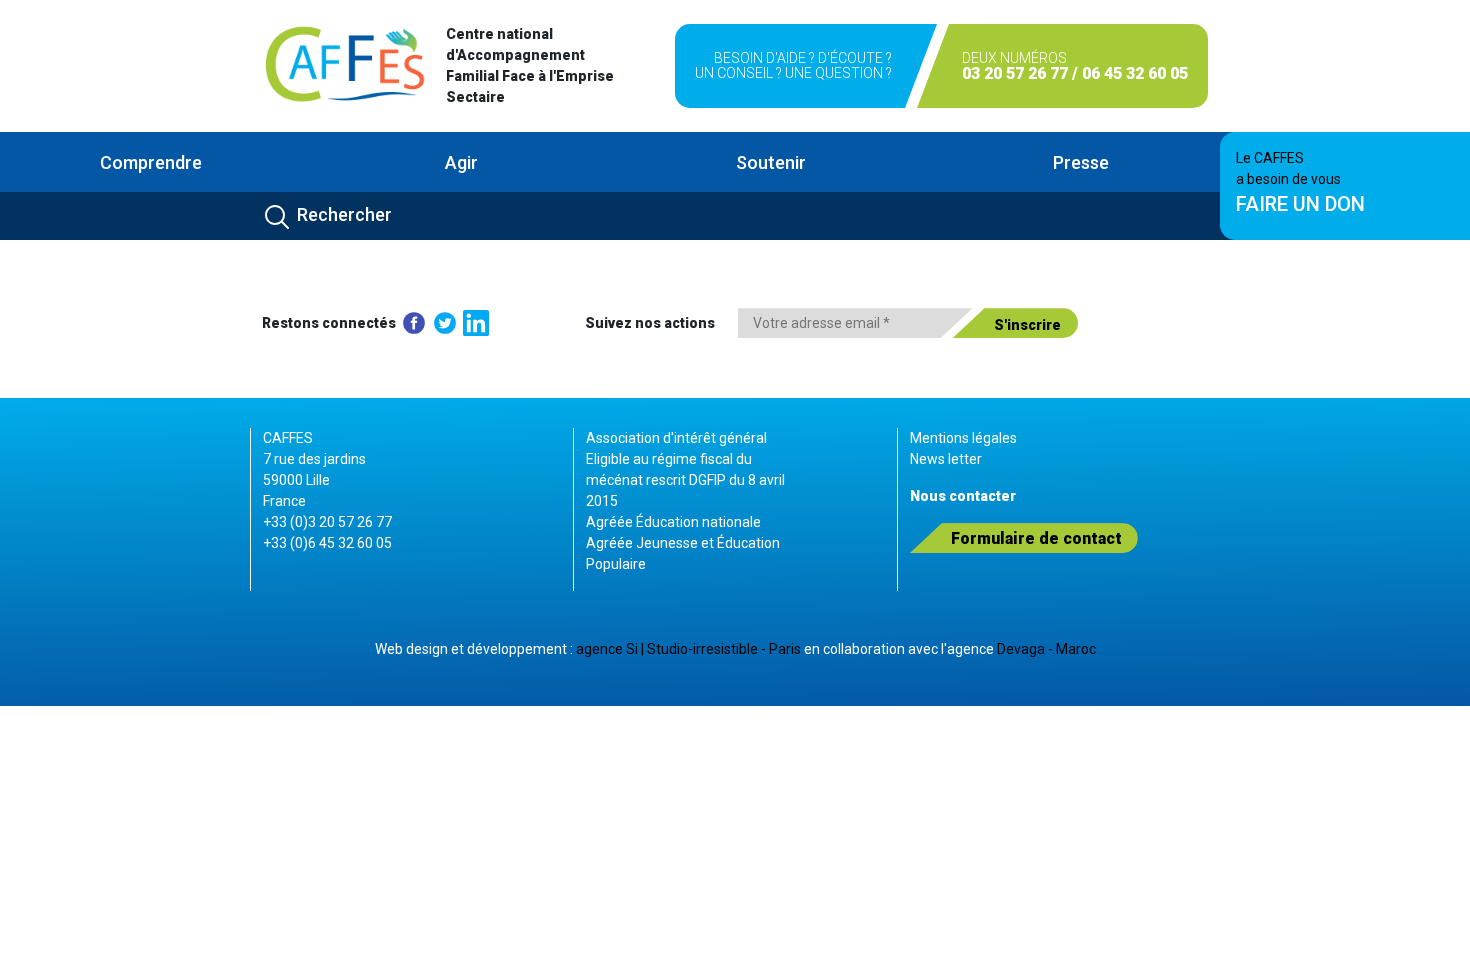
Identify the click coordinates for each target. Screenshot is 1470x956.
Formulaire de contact (1036, 538)
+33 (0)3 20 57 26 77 (327, 522)
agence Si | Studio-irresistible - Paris (688, 649)
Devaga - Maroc (1046, 649)
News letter (946, 459)
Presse (1081, 162)
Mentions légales (963, 438)
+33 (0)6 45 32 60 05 (327, 543)
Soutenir (771, 162)
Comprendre (151, 162)
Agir (461, 162)
